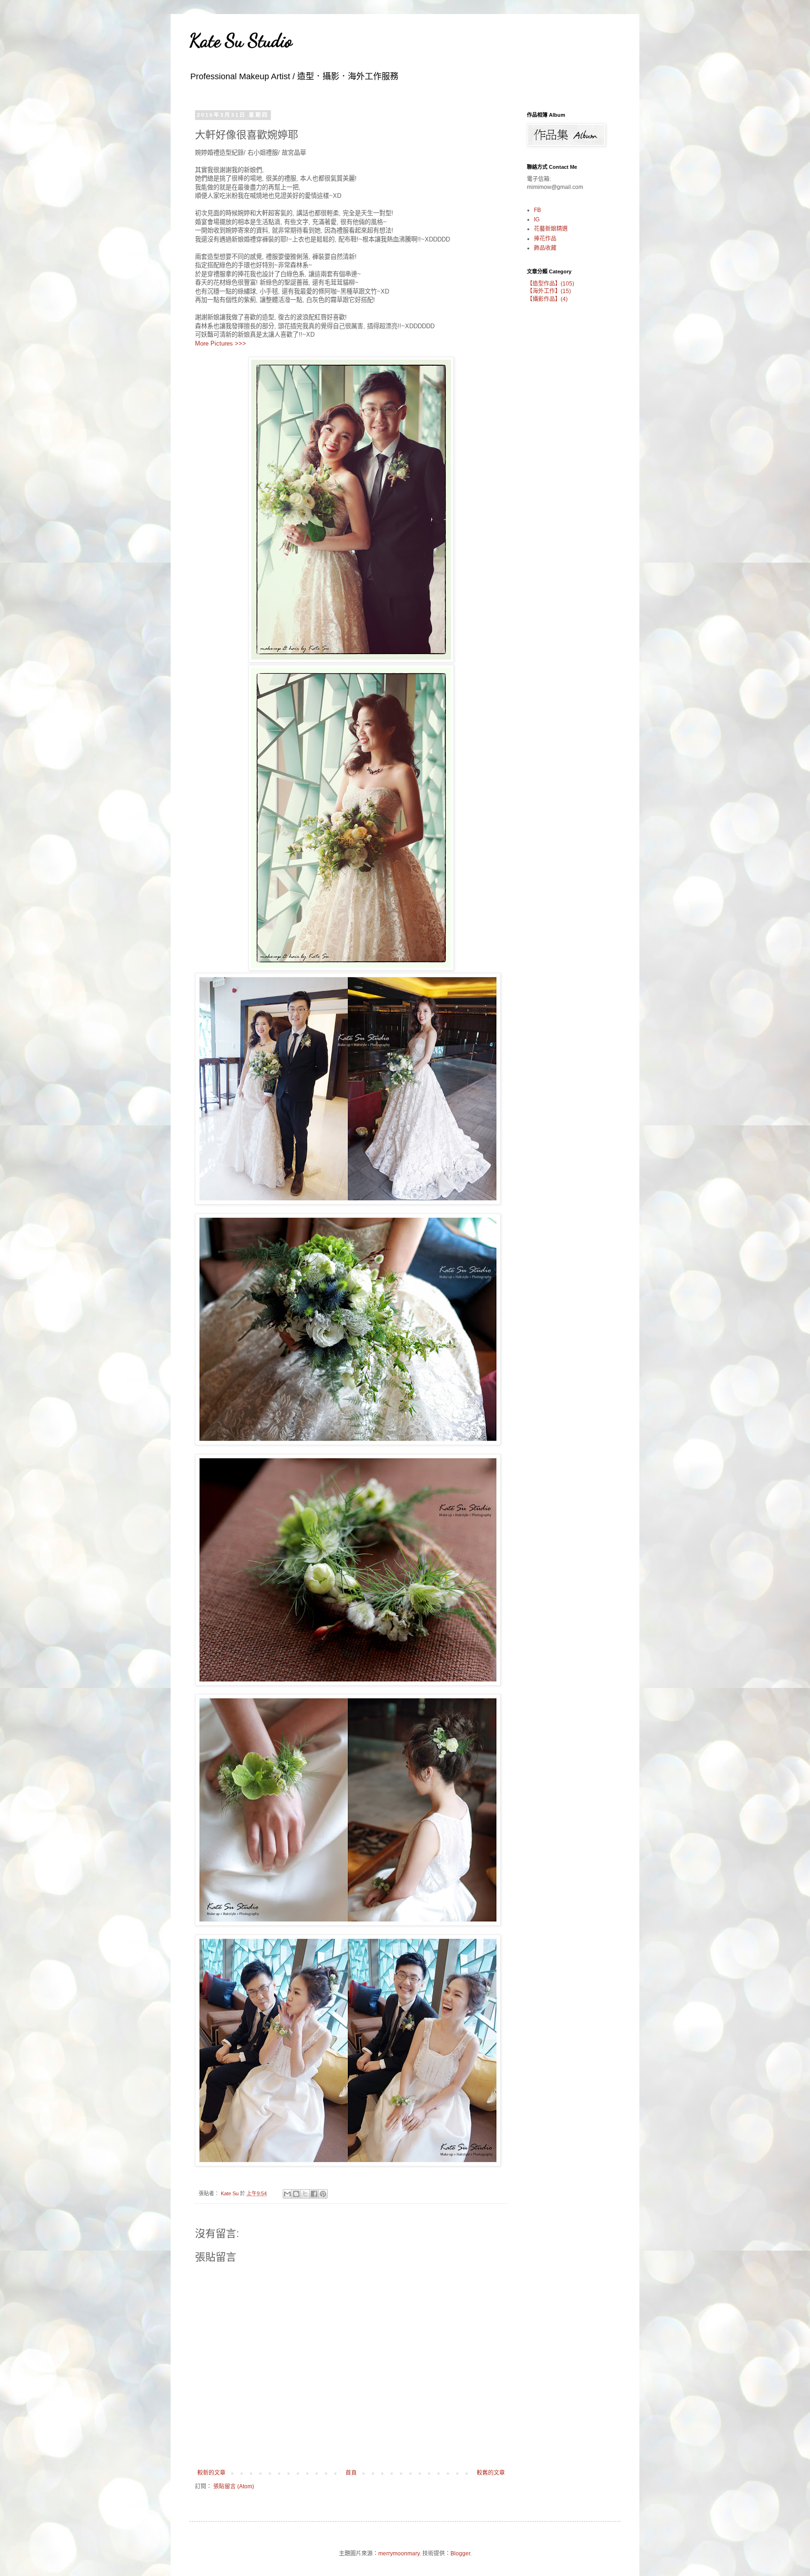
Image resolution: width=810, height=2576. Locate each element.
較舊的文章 (491, 2473)
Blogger (460, 2553)
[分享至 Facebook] (314, 2194)
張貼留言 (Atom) (234, 2486)
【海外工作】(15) (549, 291)
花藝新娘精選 (551, 229)
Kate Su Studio (241, 40)
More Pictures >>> (221, 343)
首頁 (351, 2473)
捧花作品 (545, 239)
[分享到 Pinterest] (323, 2194)
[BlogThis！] (296, 2194)
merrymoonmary (399, 2553)
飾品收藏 (545, 248)
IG (537, 219)
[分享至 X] (305, 2194)
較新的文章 (211, 2473)
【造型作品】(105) (551, 284)
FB (537, 210)
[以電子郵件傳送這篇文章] (287, 2194)
